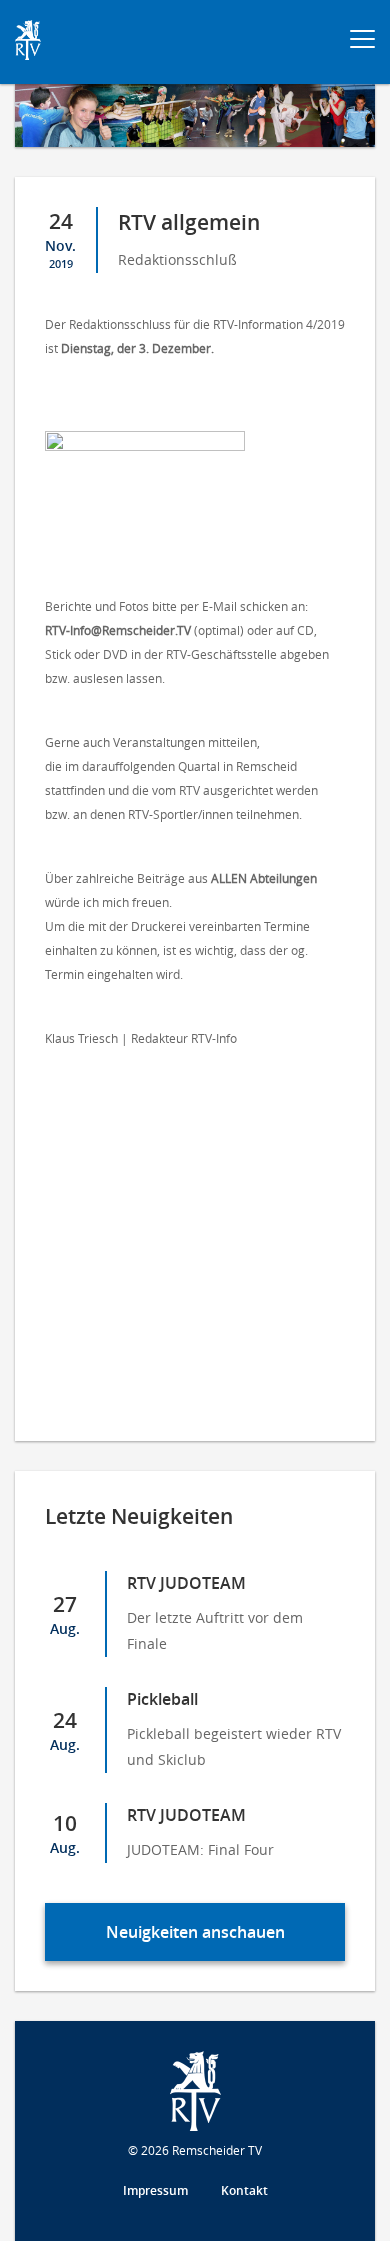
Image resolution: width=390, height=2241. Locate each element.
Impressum (155, 2190)
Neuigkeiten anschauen (195, 1932)
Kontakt (244, 2190)
